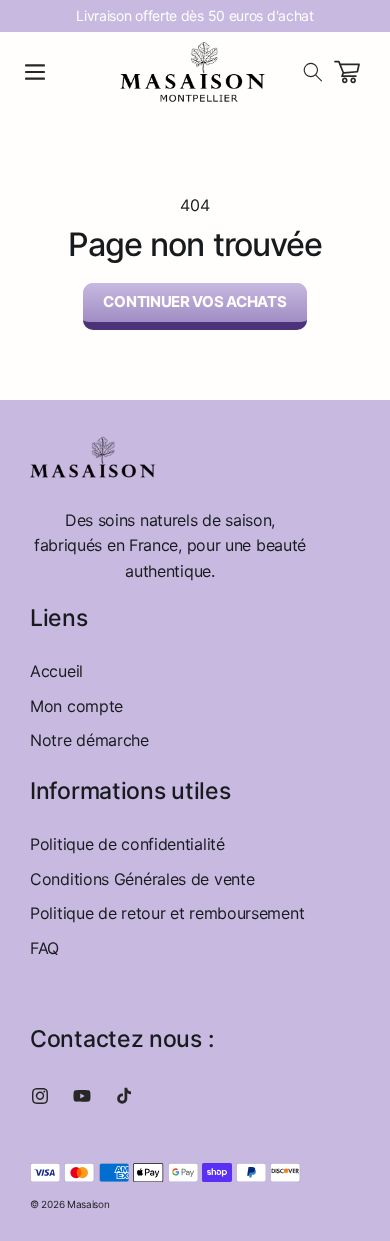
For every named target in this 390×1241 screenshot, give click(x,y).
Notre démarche (89, 740)
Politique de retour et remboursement (167, 913)
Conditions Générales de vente (142, 879)
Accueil (56, 671)
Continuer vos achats (194, 301)
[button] (35, 72)
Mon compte (76, 706)
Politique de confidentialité (127, 844)
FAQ (44, 948)
